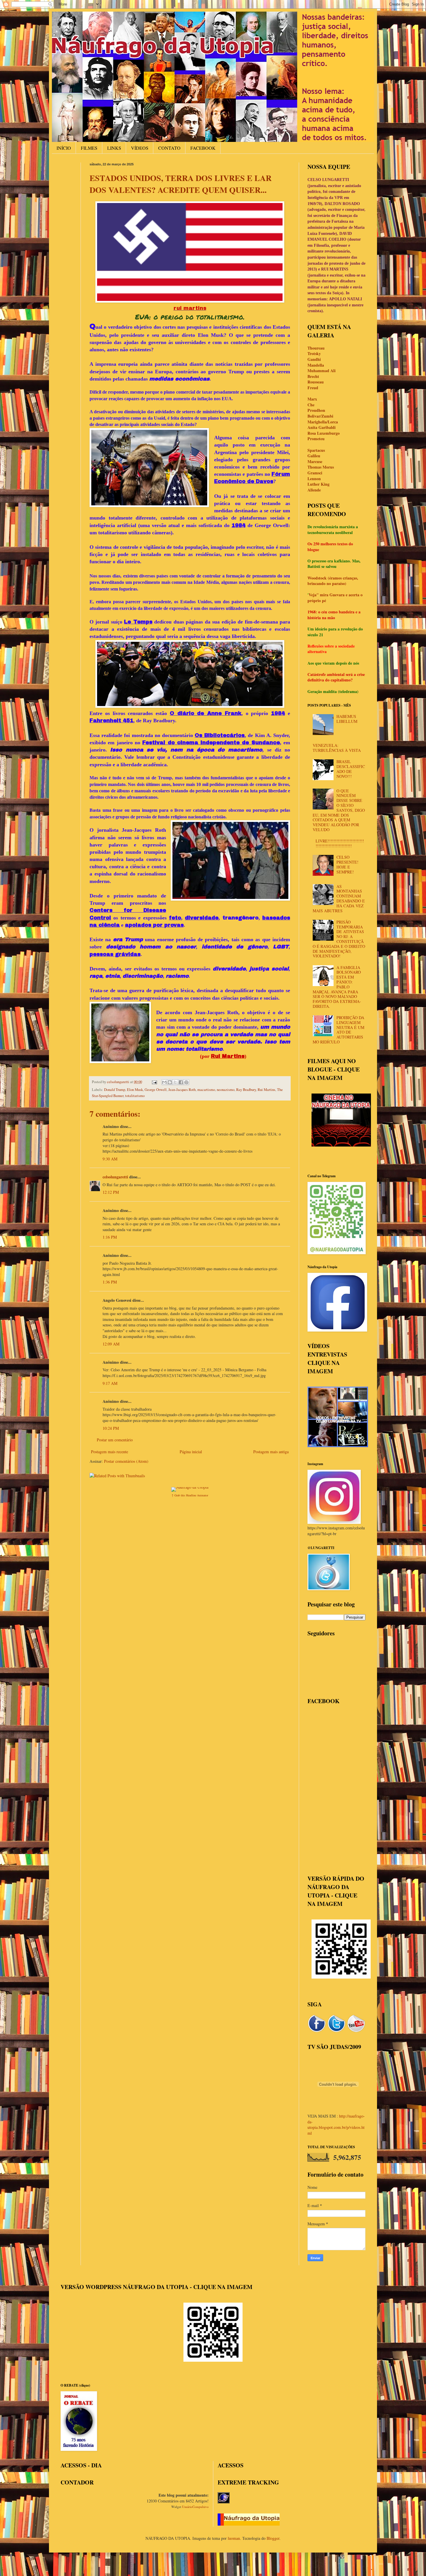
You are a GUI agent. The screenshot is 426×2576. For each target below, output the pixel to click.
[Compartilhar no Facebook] (181, 1082)
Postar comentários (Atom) (126, 1461)
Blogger (273, 2538)
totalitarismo (135, 1096)
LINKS (114, 148)
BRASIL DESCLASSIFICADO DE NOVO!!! (351, 769)
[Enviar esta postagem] (154, 1082)
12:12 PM (111, 1192)
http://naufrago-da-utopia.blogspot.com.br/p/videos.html (336, 2125)
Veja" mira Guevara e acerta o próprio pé (335, 598)
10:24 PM (111, 1428)
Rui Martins (266, 1090)
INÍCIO (64, 148)
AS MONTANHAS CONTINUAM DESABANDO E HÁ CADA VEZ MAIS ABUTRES (339, 898)
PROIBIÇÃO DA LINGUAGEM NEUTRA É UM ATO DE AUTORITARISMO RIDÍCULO (339, 1030)
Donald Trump (115, 1090)
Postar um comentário (115, 1440)
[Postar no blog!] (170, 1082)
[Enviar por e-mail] (164, 1082)
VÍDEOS (140, 148)
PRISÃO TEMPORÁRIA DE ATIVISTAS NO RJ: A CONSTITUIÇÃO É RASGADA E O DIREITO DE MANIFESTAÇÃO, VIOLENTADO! (339, 939)
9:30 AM (110, 1159)
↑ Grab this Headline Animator (190, 1495)
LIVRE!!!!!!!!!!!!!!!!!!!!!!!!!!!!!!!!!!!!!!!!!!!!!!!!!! (340, 843)
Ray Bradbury (246, 1090)
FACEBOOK (203, 148)
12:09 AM (111, 1344)
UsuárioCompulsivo (195, 2507)
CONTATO (169, 148)
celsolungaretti (115, 1177)
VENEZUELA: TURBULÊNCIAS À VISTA (337, 748)
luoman (234, 2538)
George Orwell (156, 1090)
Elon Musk (135, 1090)
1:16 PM (110, 1237)
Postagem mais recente (110, 1452)
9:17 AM (110, 1383)
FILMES (89, 148)
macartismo (206, 1090)
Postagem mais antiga (271, 1452)
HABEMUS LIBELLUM (347, 719)
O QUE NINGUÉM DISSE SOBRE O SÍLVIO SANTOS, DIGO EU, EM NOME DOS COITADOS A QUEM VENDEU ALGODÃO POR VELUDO (339, 810)
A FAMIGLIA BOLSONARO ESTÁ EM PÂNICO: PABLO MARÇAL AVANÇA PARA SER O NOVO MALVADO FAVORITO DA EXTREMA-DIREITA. (337, 987)
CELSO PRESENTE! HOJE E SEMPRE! (347, 864)
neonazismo (226, 1090)
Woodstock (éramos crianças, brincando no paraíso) (333, 581)
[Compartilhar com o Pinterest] (186, 1082)
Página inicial (191, 1452)
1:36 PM (110, 1282)
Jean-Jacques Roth (182, 1090)
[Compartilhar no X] (175, 1082)
